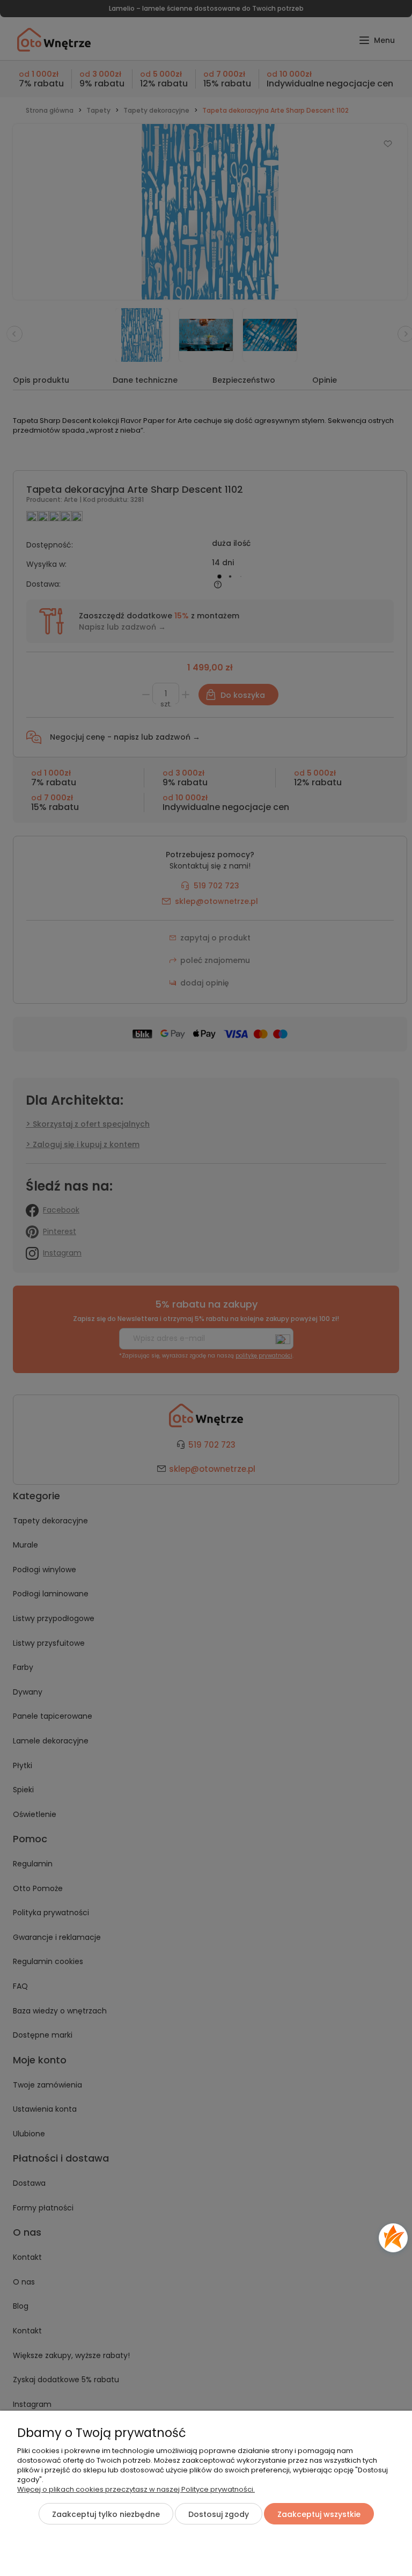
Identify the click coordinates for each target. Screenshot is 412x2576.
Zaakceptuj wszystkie (319, 2514)
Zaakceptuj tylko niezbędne (106, 2514)
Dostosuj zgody (219, 2514)
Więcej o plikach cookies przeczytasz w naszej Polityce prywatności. (136, 2489)
